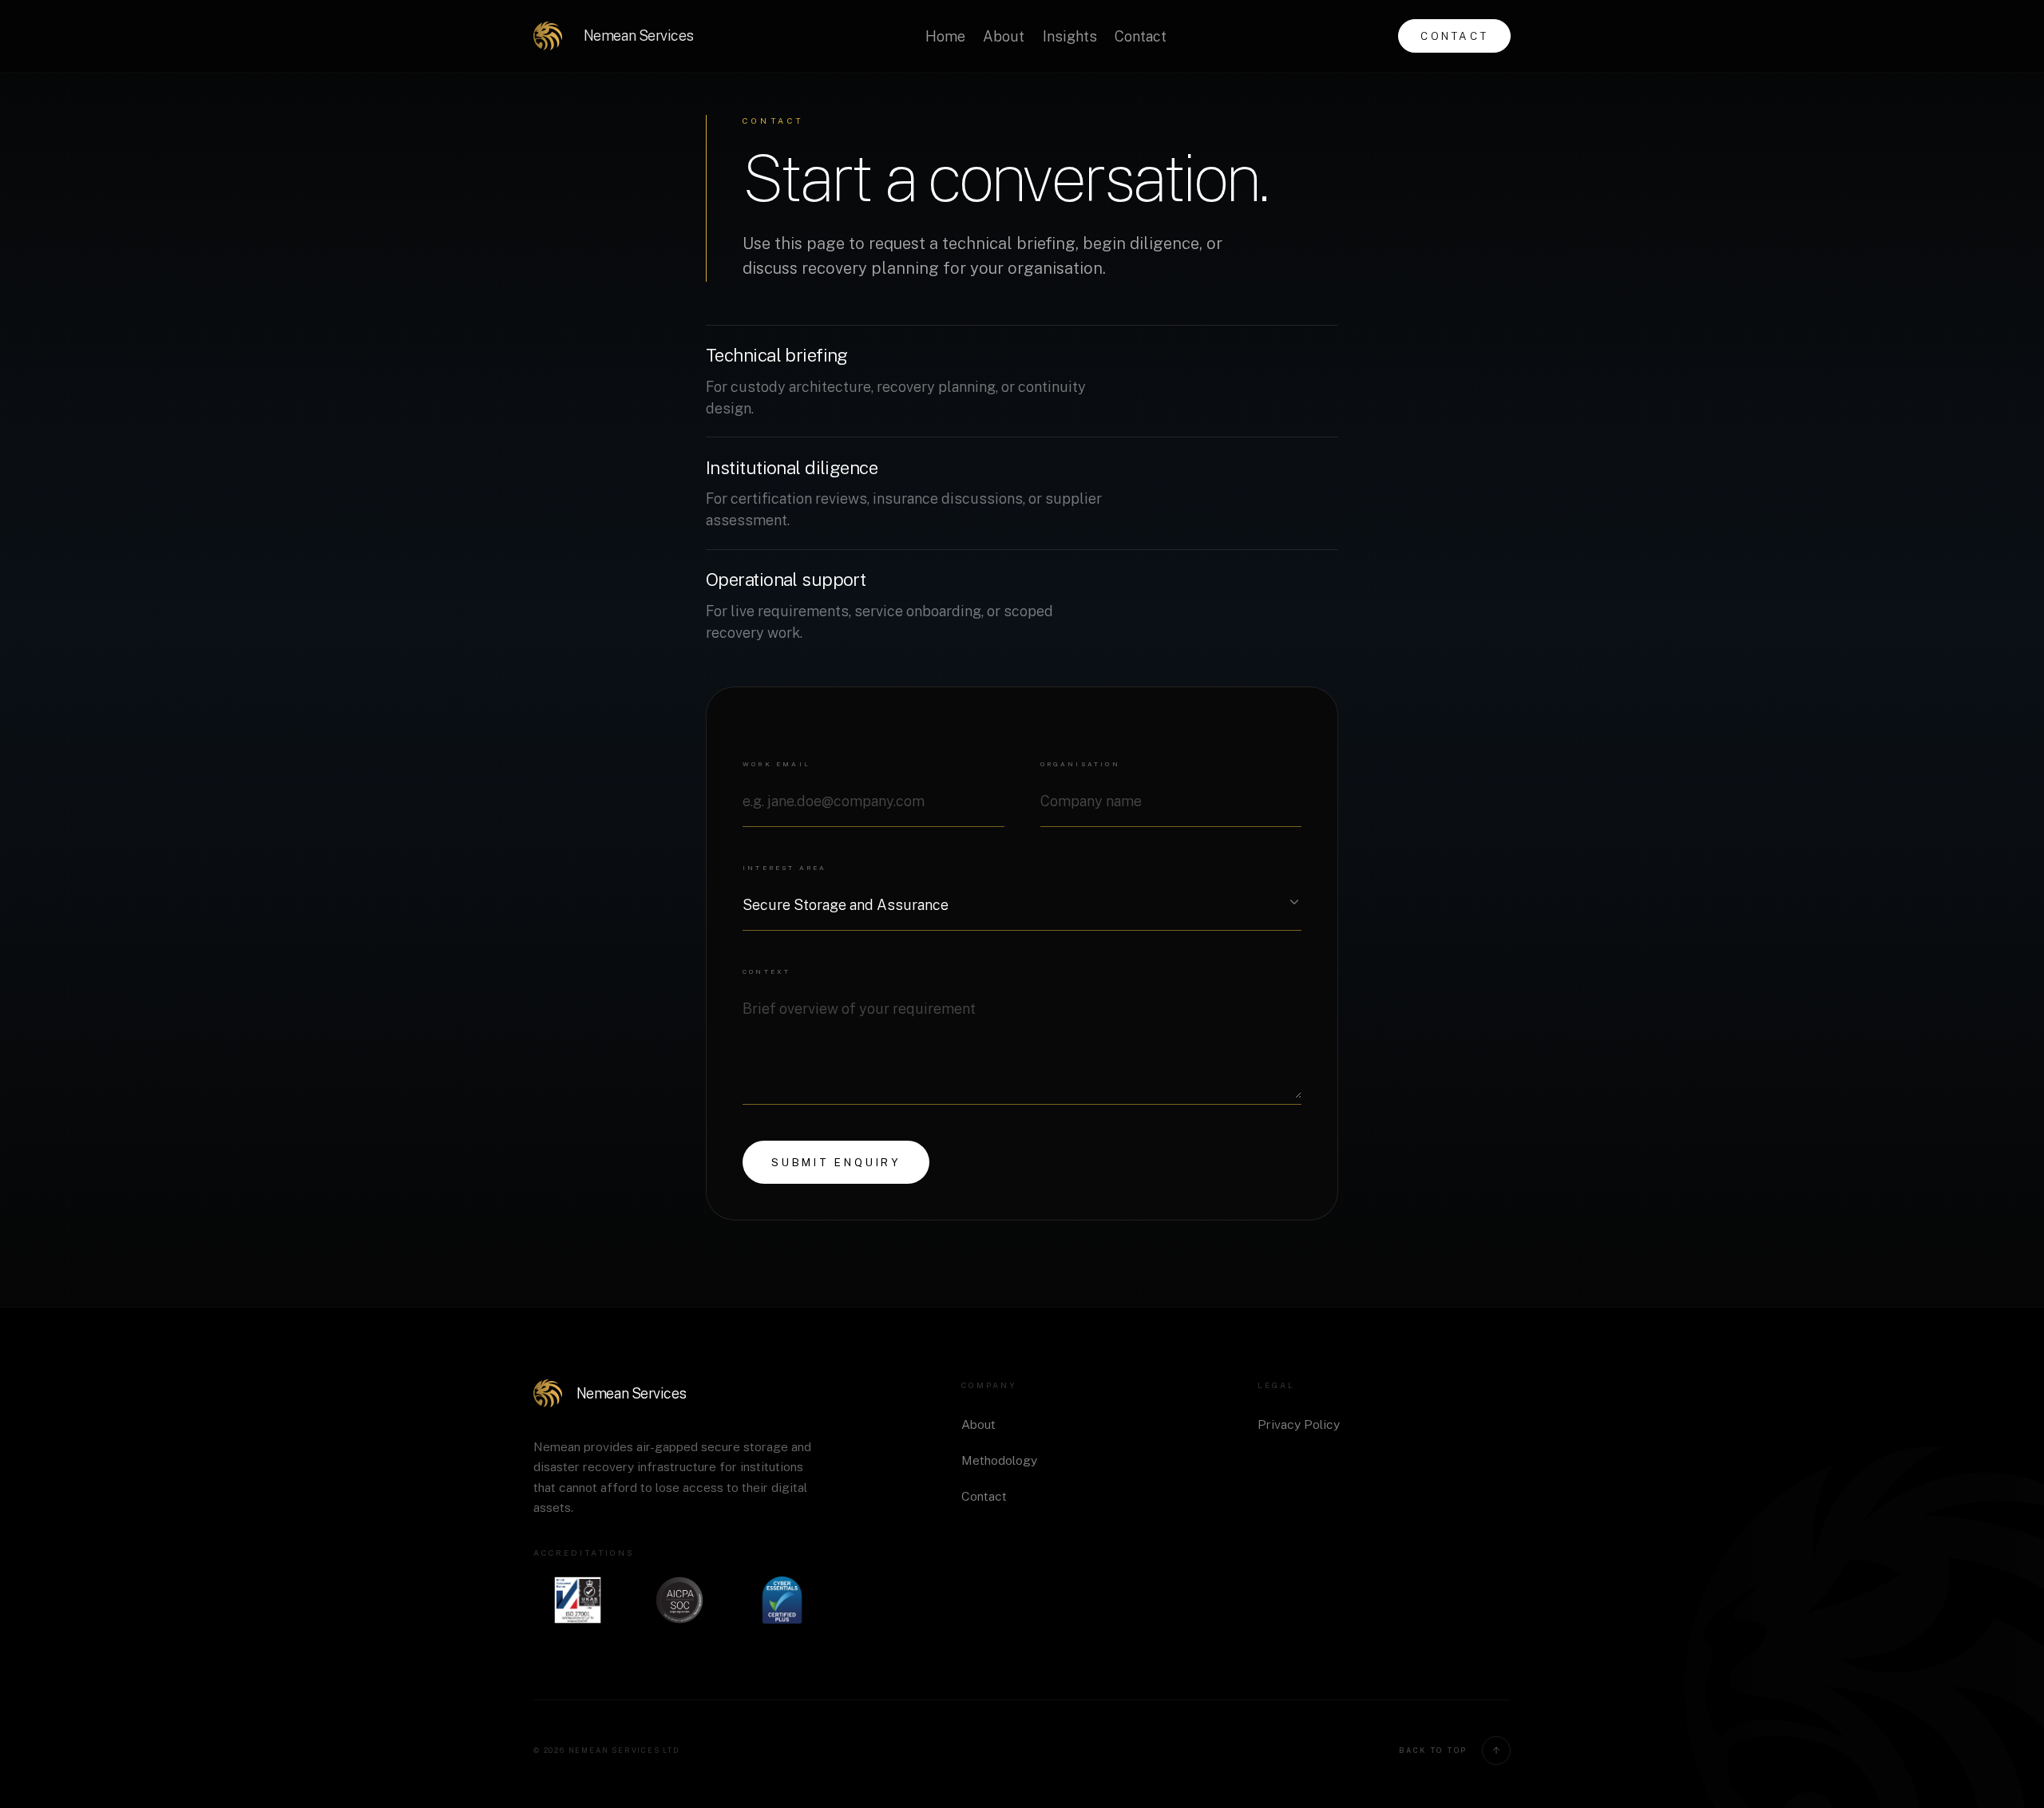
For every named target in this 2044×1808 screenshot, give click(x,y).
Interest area (785, 868)
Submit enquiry (836, 1162)
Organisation (1080, 764)
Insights (1070, 36)
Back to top (1433, 1750)
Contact (1141, 36)
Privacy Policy (1299, 1424)
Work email (776, 764)
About (1004, 36)
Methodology (999, 1460)
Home (945, 36)
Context (766, 971)
